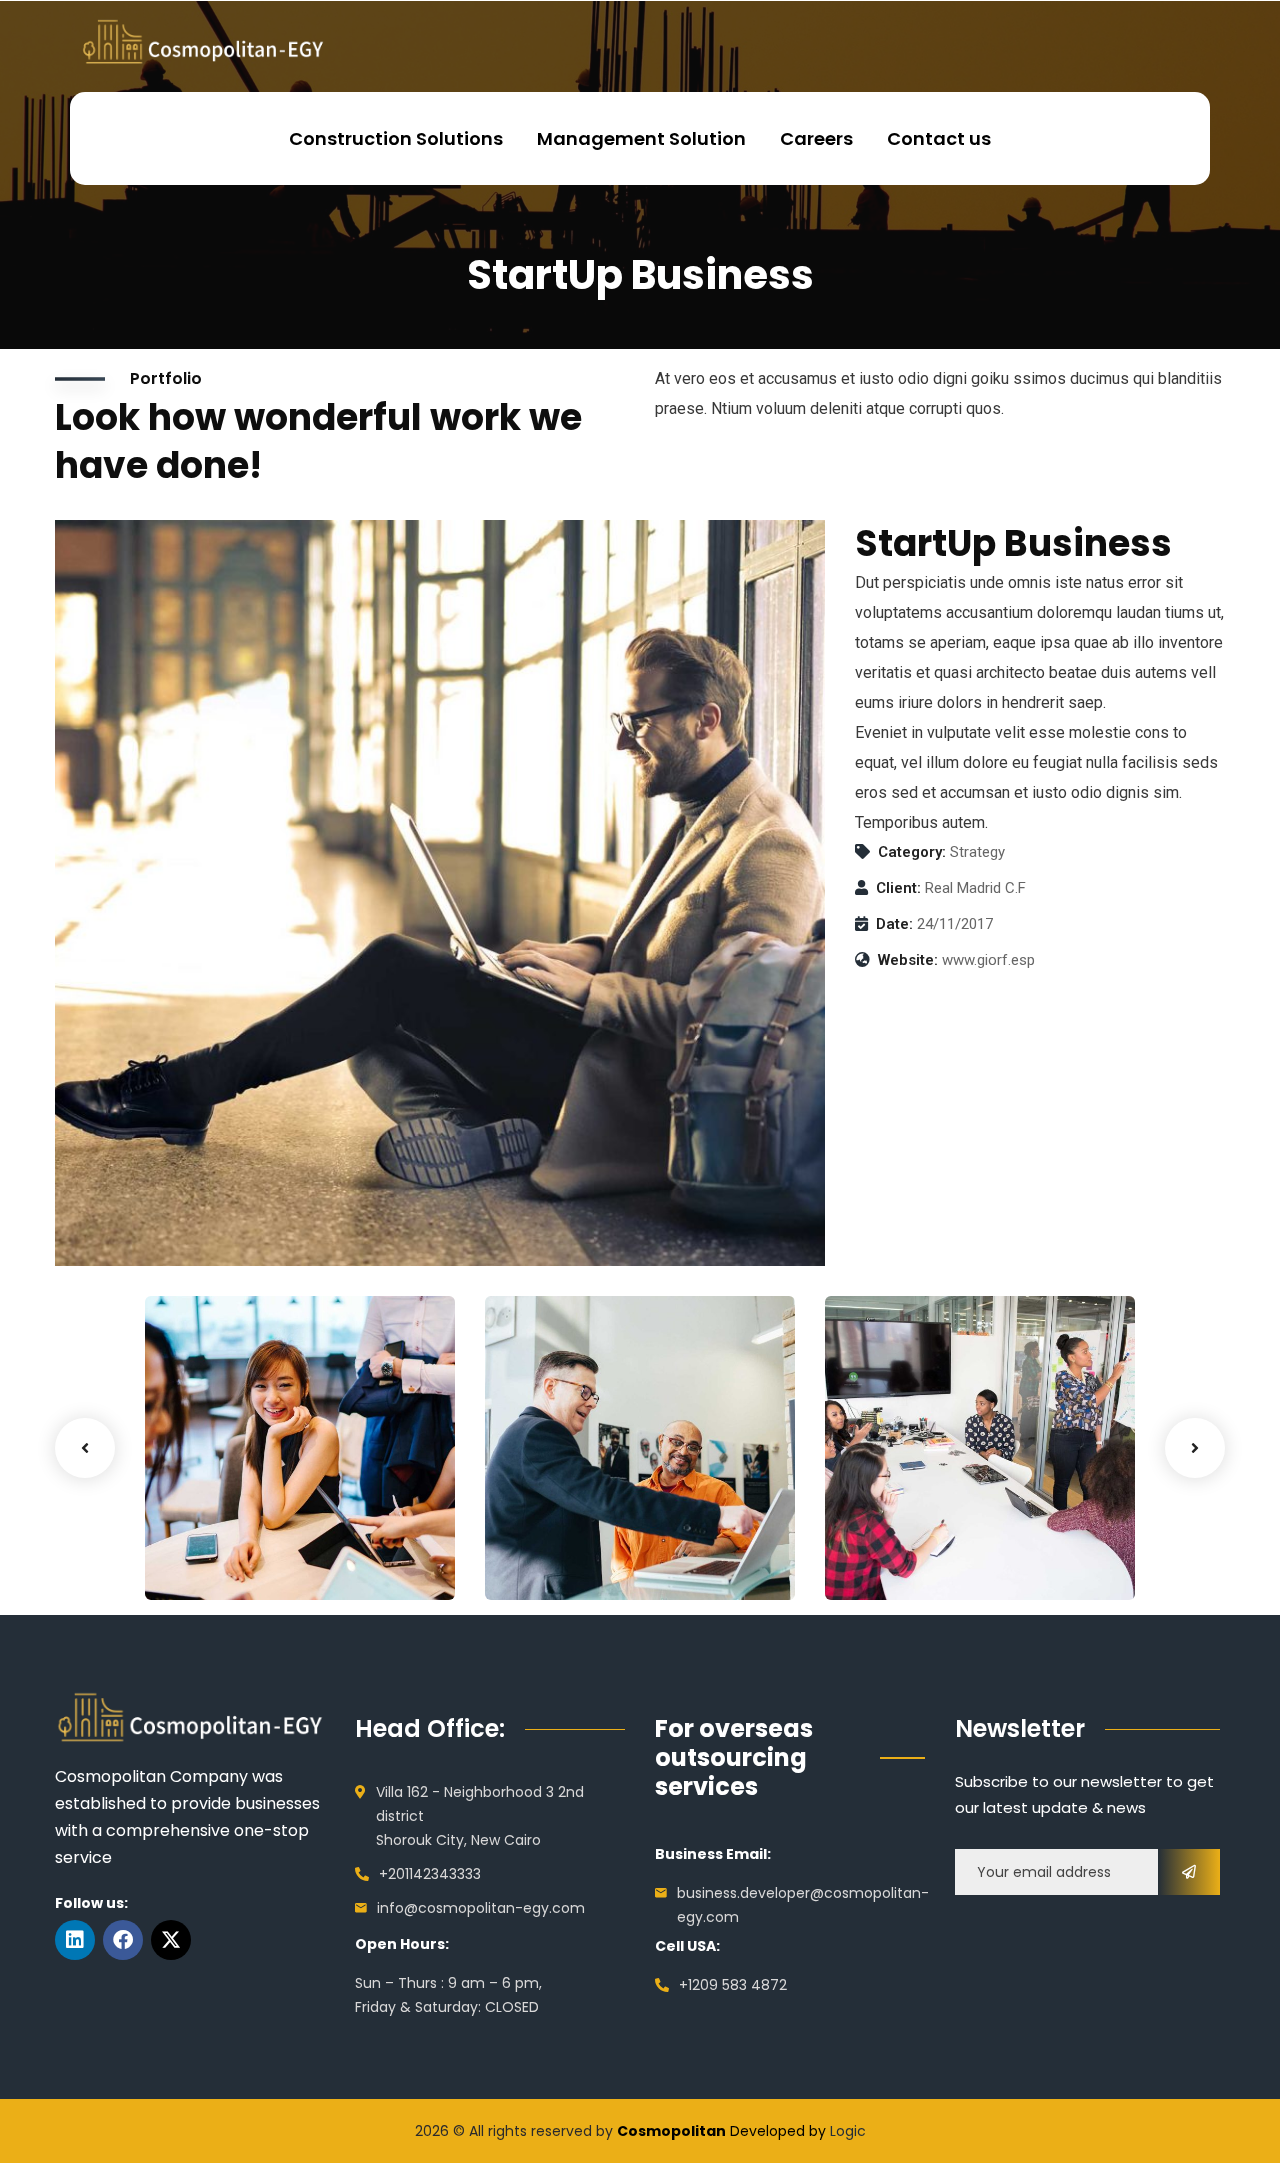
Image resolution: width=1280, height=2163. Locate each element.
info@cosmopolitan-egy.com (481, 1908)
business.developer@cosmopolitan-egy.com (803, 1905)
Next (1195, 1448)
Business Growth (254, 1528)
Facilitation (558, 1559)
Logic (848, 2131)
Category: (912, 852)
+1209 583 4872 (733, 1985)
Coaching (211, 1559)
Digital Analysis (587, 1528)
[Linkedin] (75, 1940)
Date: (894, 924)
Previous (85, 1448)
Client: (898, 888)
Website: (908, 960)
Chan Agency (918, 1528)
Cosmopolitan (671, 2131)
